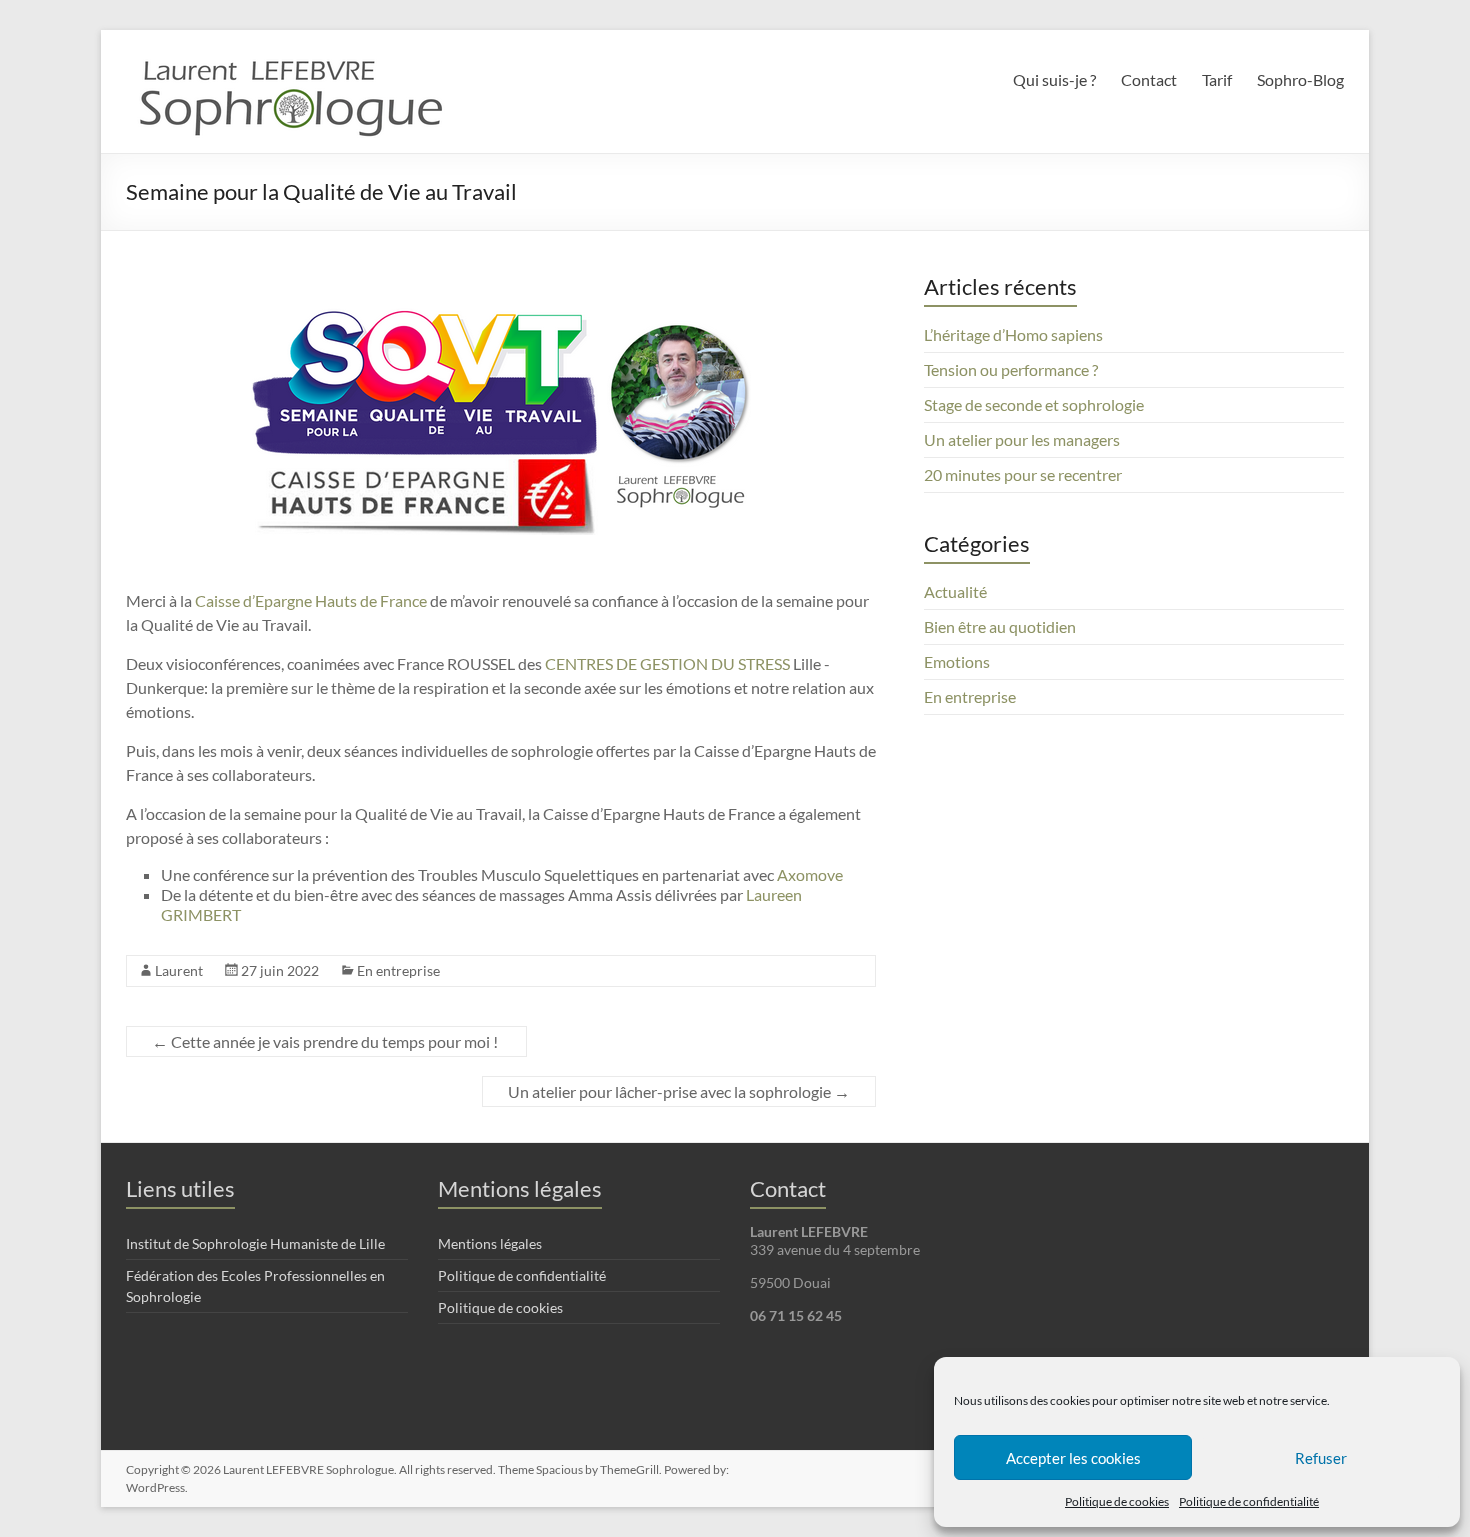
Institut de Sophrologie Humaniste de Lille (255, 1243)
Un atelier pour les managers (1022, 439)
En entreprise (398, 970)
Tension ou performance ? (1011, 369)
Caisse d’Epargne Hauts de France (311, 600)
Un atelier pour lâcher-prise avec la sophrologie (679, 1091)
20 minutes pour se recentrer (1023, 474)
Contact (1149, 79)
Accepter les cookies (1073, 1458)
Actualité (955, 591)
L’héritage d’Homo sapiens (1013, 334)
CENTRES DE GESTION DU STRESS (667, 663)
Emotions (957, 661)
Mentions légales (490, 1243)
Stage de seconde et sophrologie (1034, 404)
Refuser (1321, 1458)
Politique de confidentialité (1249, 1501)
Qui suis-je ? (1054, 79)
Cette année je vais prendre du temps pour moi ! (326, 1041)
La (754, 894)
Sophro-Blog (1300, 79)
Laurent (179, 970)
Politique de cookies (1117, 1501)
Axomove (810, 874)
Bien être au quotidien (1000, 626)
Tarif (1217, 79)
